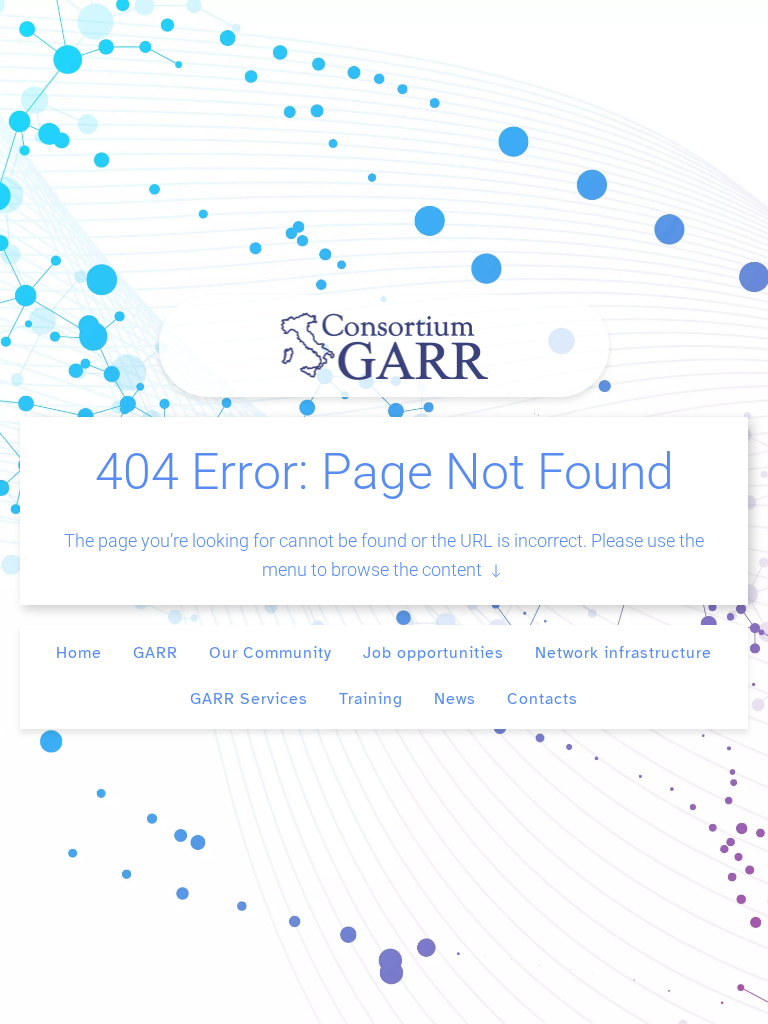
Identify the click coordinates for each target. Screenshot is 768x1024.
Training (371, 699)
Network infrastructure (623, 653)
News (455, 699)
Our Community (270, 653)
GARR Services (249, 699)
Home (79, 653)
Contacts (542, 699)
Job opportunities (433, 653)
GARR (155, 653)
